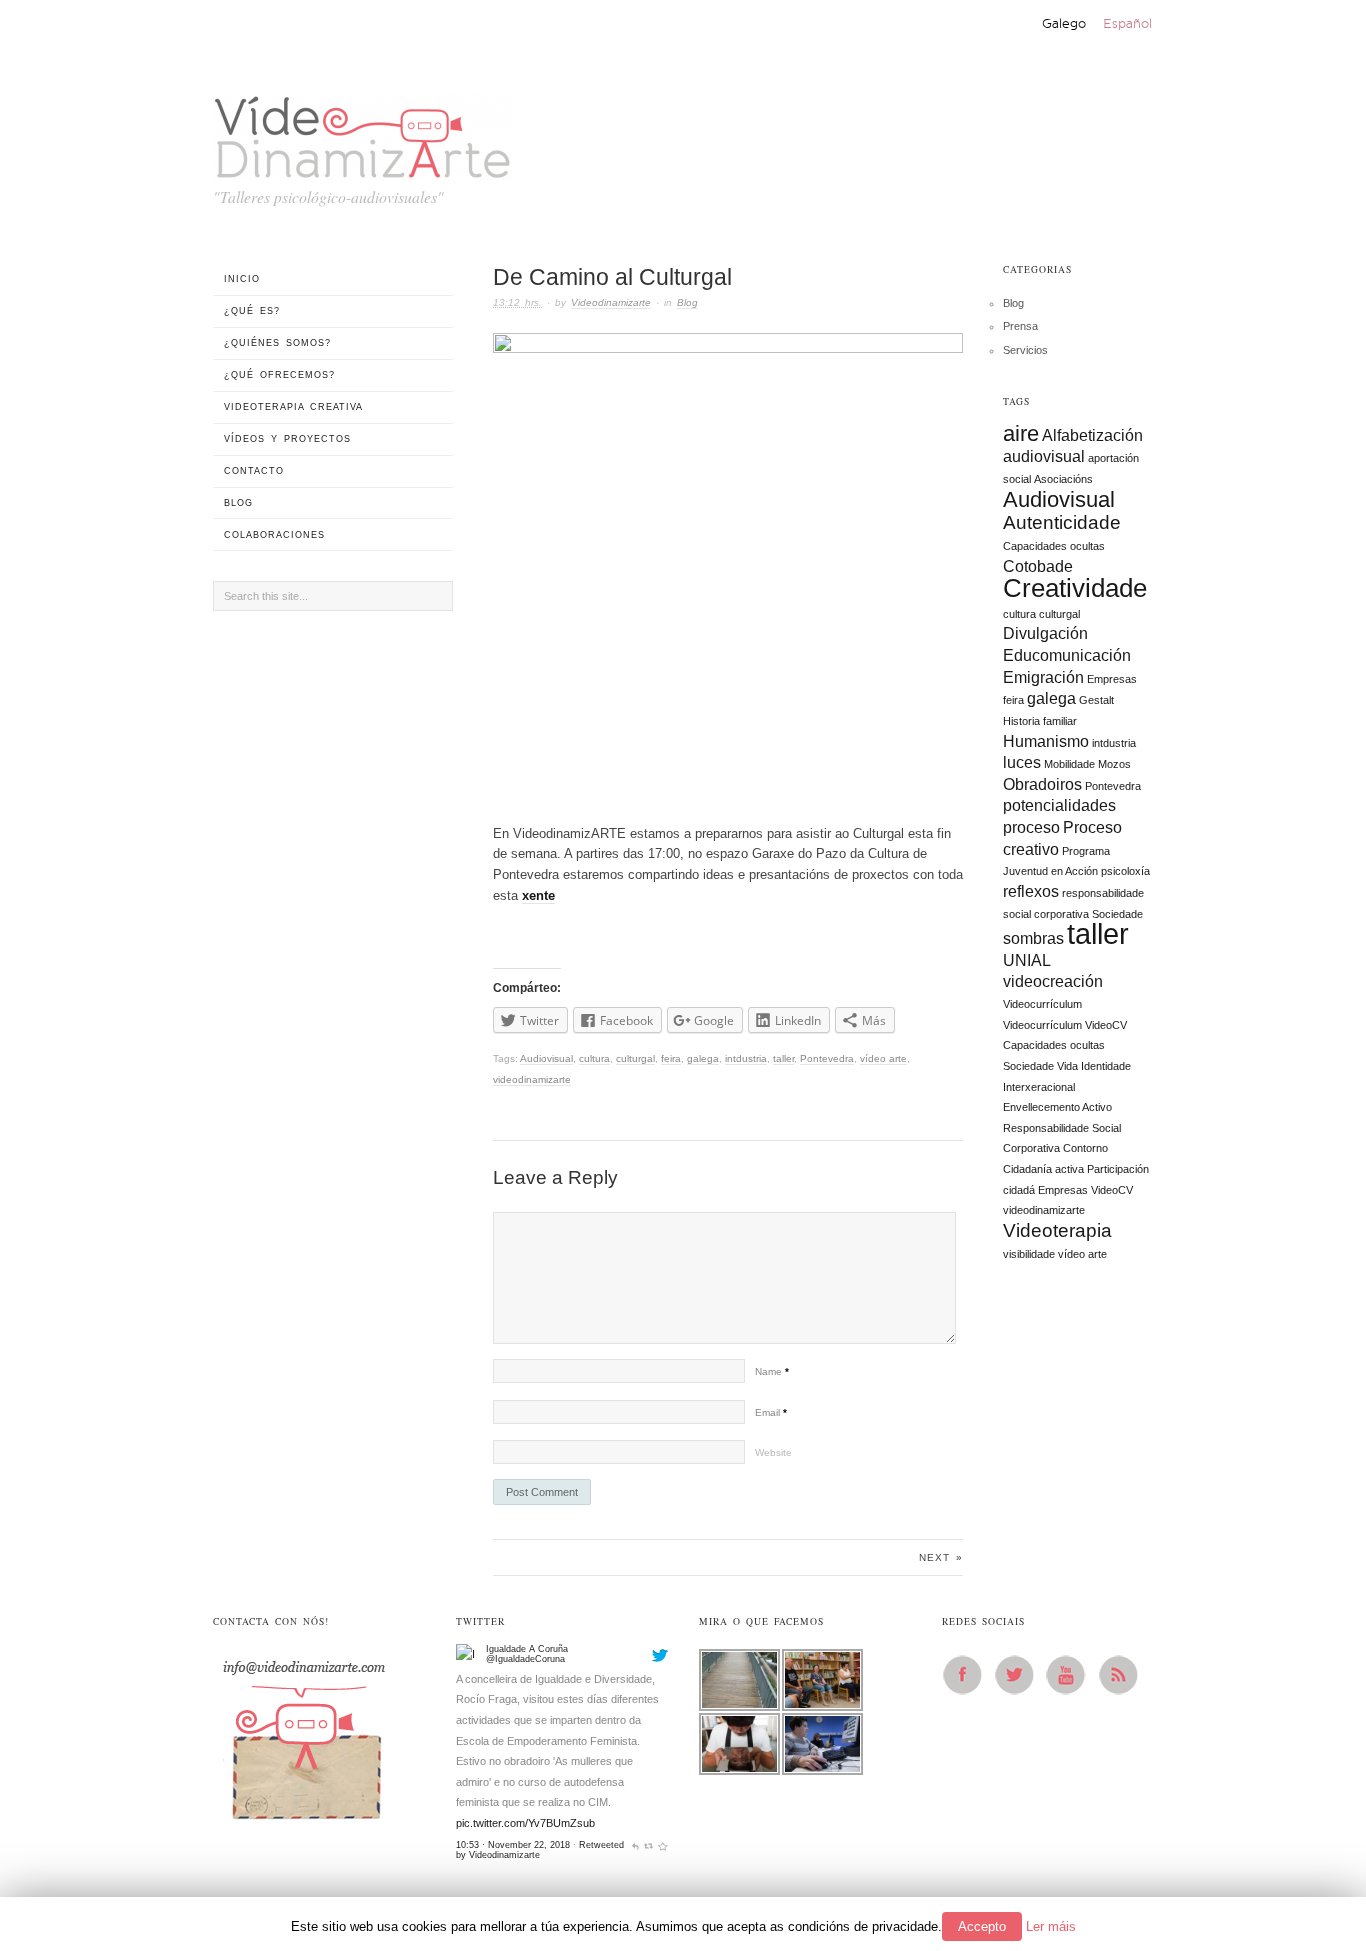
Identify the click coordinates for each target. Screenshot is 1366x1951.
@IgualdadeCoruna (525, 1659)
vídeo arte (883, 1058)
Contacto (254, 471)
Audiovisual (546, 1058)
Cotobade (1038, 566)
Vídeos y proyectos (287, 439)
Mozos (1114, 764)
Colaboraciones (274, 535)
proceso (1031, 827)
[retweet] (648, 1845)
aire (1021, 433)
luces (1022, 762)
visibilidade (1029, 1254)
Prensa (1020, 326)
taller (783, 1058)
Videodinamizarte (611, 302)
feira (671, 1058)
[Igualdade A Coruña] (468, 1655)
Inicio (242, 279)
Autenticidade (1062, 522)
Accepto (982, 1926)
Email (771, 1412)
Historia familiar (1040, 721)
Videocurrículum (1042, 1004)
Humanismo (1046, 741)
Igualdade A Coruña (527, 1649)
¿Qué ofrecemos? (279, 375)
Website (773, 1452)
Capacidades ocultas (1054, 546)
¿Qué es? (252, 311)
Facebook (968, 1675)
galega (703, 1058)
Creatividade (1075, 588)
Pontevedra (827, 1058)
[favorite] (662, 1845)
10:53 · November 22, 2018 (513, 1845)
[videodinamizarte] (363, 132)
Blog (687, 302)
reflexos (1031, 891)
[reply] (635, 1845)
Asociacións (1063, 479)
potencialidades (1059, 805)
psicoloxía (1125, 871)
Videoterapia (1057, 1230)
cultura (594, 1058)
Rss (1124, 1675)
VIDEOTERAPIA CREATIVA (293, 407)
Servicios (1025, 350)
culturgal (635, 1058)
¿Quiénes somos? (277, 343)
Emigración (1043, 677)
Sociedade (1117, 914)
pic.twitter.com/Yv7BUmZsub (525, 1823)
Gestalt (1096, 700)
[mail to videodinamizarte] (303, 1733)
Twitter (1020, 1675)
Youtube (1072, 1675)
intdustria (746, 1058)
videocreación (1053, 981)
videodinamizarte (532, 1079)
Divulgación (1045, 633)
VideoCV (1112, 1190)
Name (772, 1371)
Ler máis (1051, 1926)
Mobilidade (1069, 764)
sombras (1033, 938)
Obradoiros (1042, 784)
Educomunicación (1067, 655)
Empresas (1112, 679)
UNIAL (1027, 960)
